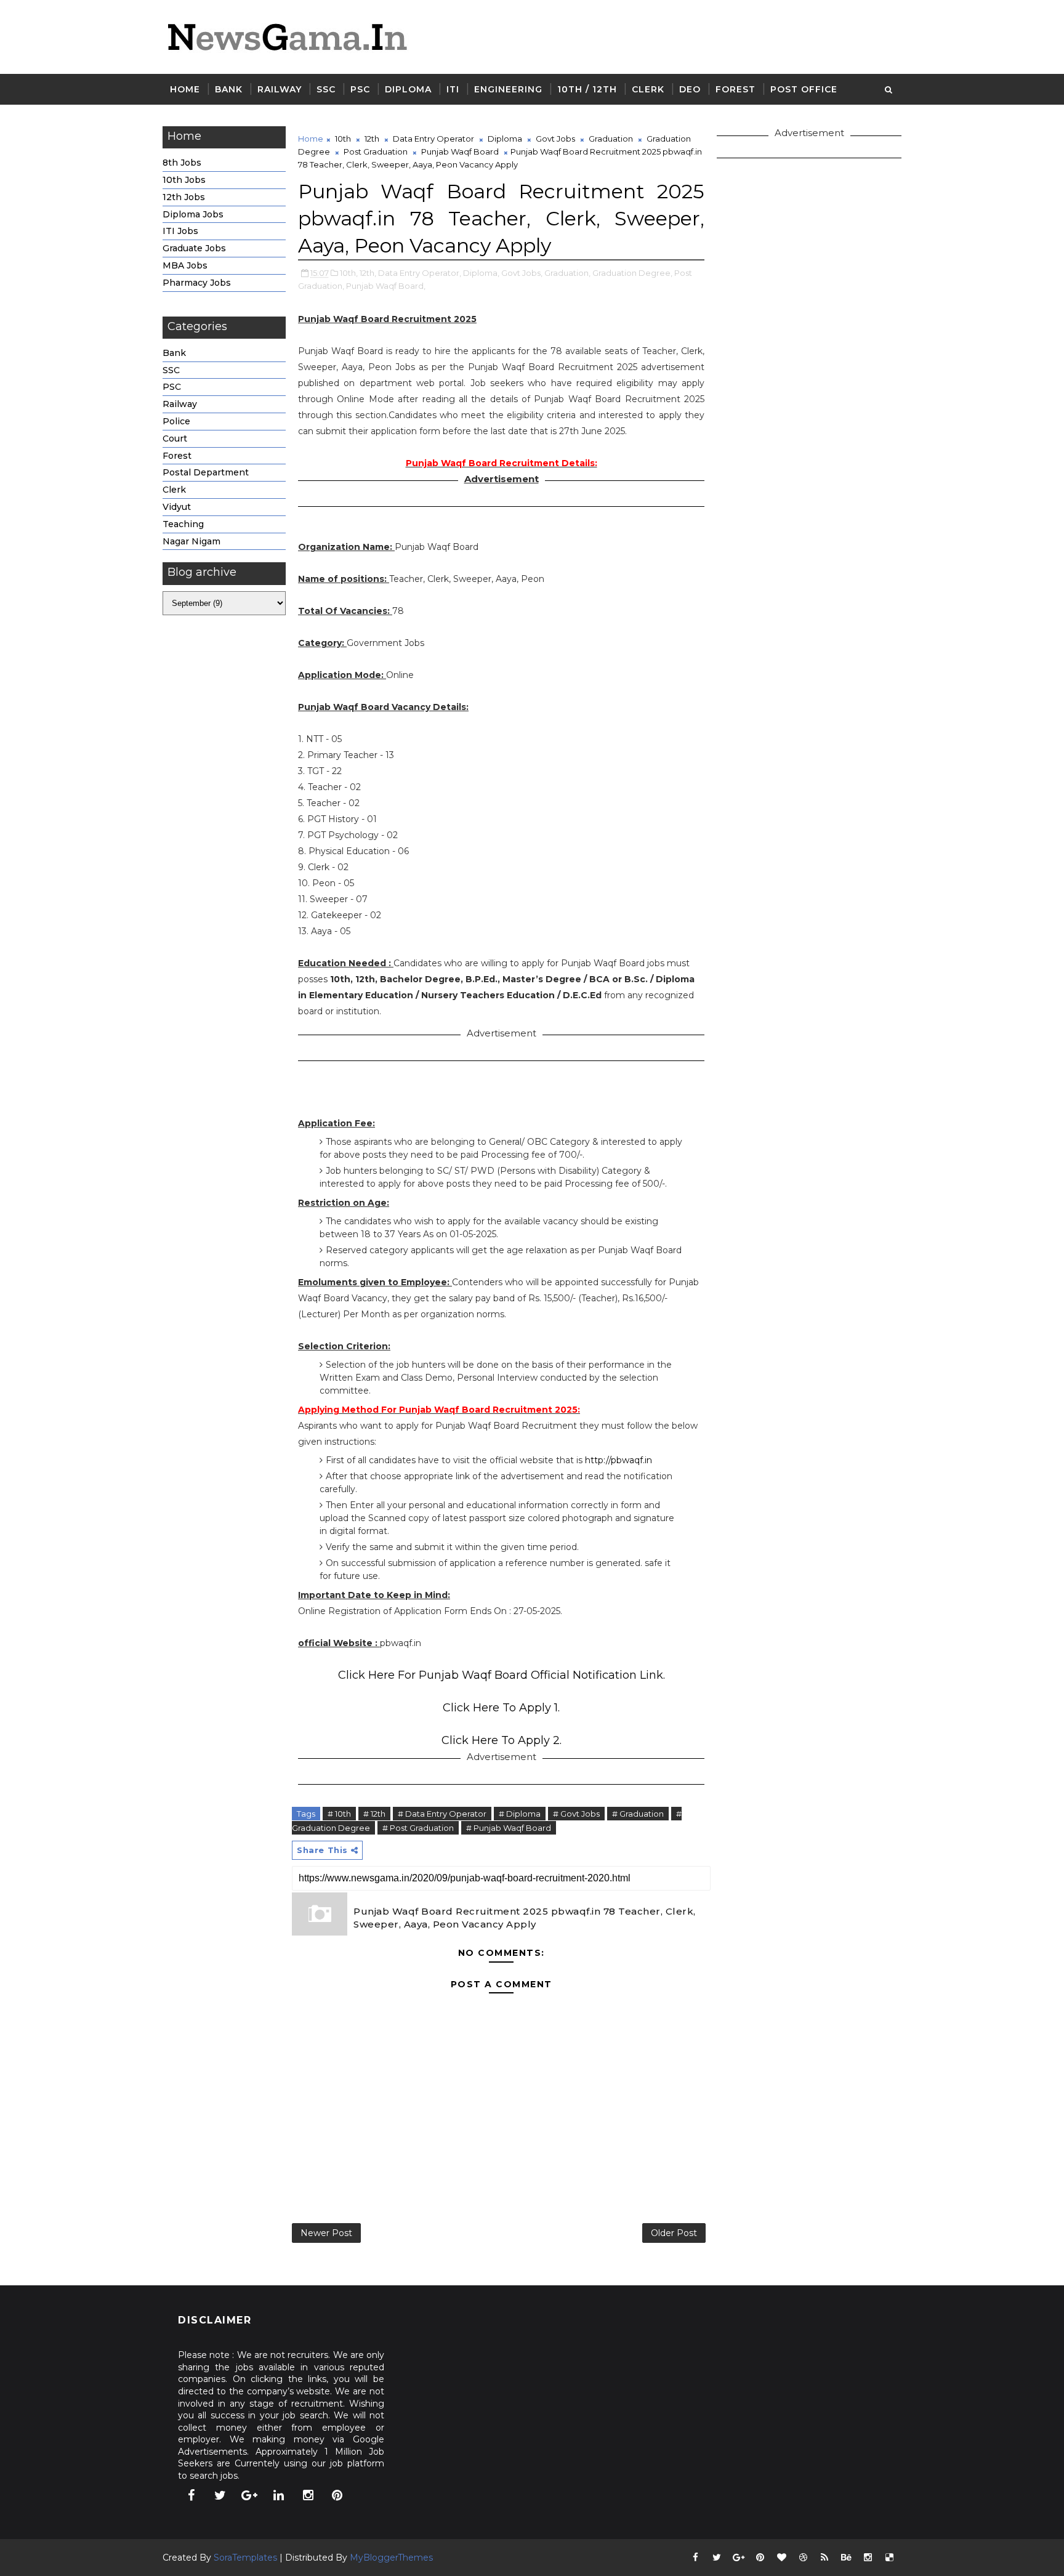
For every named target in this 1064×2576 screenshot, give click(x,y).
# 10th (339, 1814)
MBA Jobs (185, 265)
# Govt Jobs (576, 1814)
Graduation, (567, 273)
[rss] (824, 2558)
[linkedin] (279, 2495)
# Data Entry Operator (442, 1814)
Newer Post (326, 2233)
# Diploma (520, 1814)
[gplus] (249, 2495)
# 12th (374, 1814)
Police (176, 421)
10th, (349, 273)
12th (372, 139)
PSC (360, 89)
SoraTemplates (245, 2558)
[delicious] (889, 2558)
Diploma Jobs (193, 214)
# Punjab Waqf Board (509, 1828)
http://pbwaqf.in (619, 1460)
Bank (229, 89)
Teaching (183, 524)
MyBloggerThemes (391, 2558)
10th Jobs (184, 180)
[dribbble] (803, 2558)
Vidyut (177, 507)
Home (185, 89)
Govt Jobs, (522, 273)
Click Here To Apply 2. (502, 1740)
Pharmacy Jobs (197, 283)
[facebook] (191, 2495)
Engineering (508, 89)
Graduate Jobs (194, 248)
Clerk (648, 89)
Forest (736, 89)
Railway (280, 89)
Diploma (408, 89)
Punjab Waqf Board (460, 151)
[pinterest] (337, 2495)
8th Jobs (182, 163)
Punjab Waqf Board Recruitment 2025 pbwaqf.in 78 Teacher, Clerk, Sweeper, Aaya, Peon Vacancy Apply (525, 1918)
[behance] (846, 2558)
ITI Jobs (180, 231)
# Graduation (638, 1814)
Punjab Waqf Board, (386, 286)
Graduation (611, 139)
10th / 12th (587, 89)
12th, (368, 273)
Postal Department (206, 472)
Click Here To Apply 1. (501, 1708)
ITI (453, 89)
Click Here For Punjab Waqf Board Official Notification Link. (502, 1675)
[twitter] (220, 2495)
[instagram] (308, 2495)
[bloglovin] (781, 2558)
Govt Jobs (555, 139)
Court (175, 438)
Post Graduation (376, 151)
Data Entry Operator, (420, 273)
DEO (690, 89)
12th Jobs (184, 197)
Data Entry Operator (433, 139)
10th (343, 139)
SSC (326, 89)
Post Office (804, 89)
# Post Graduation (418, 1828)
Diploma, (481, 273)
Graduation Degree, (632, 273)
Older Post (674, 2233)
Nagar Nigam (191, 541)
